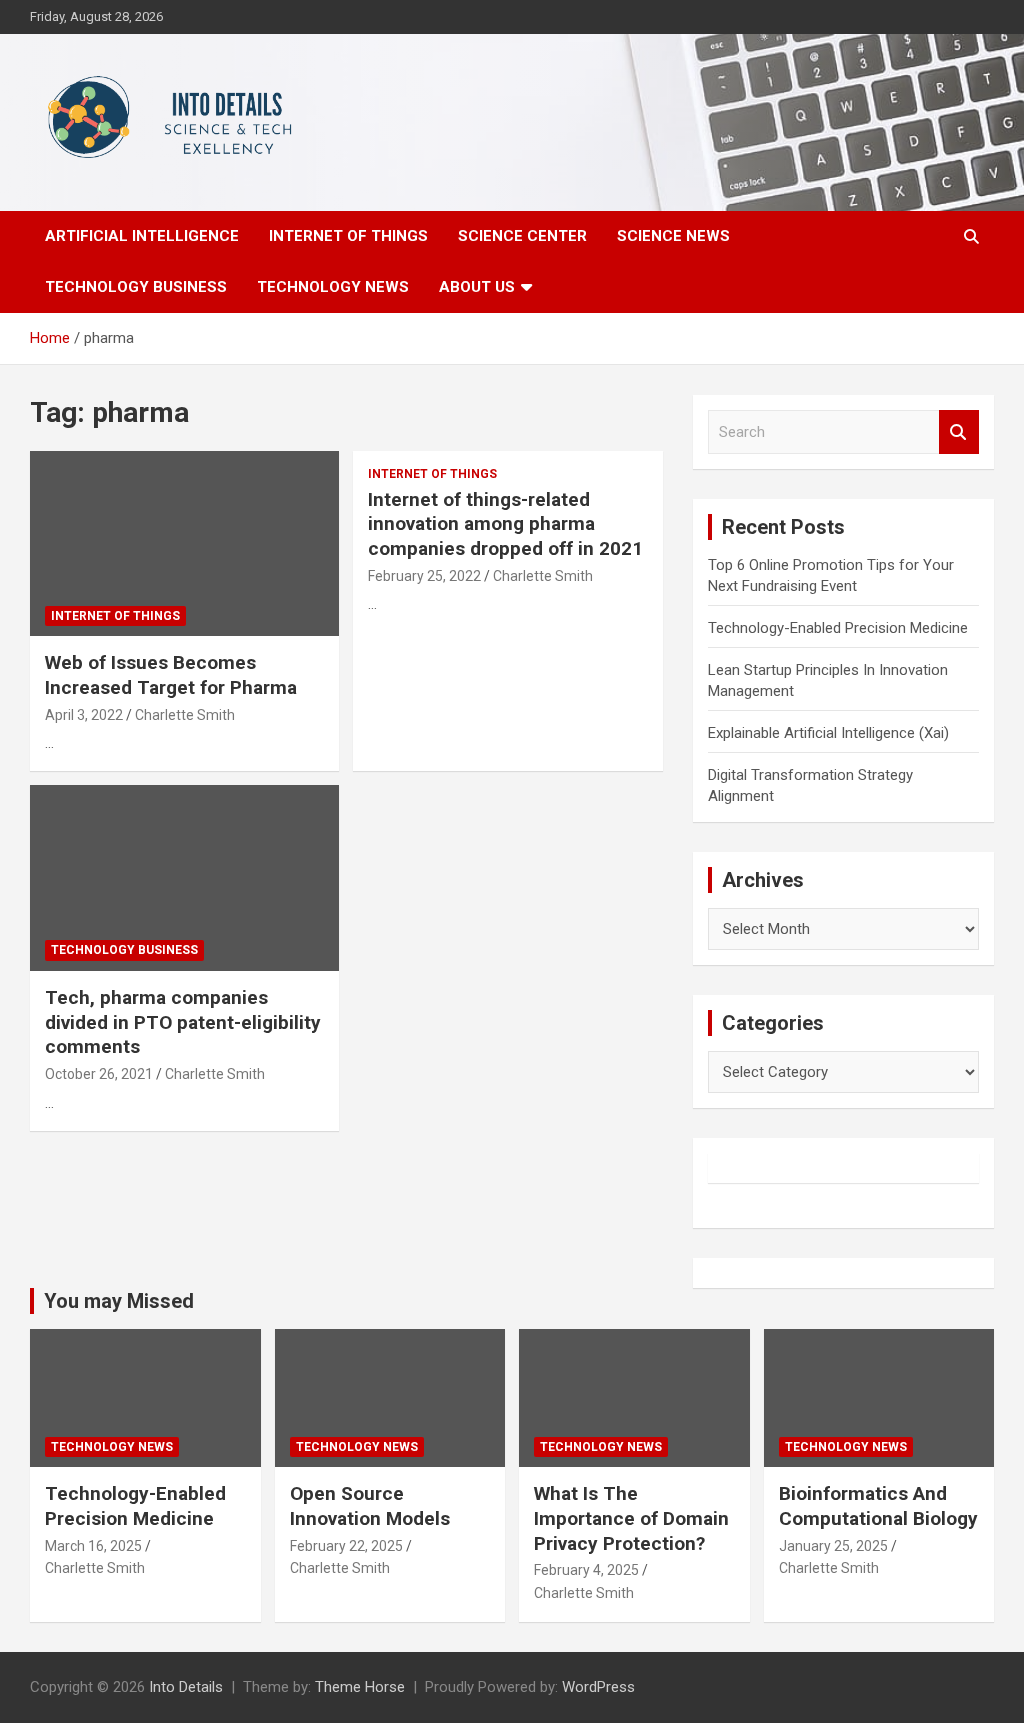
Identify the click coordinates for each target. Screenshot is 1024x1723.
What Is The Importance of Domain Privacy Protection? (631, 1518)
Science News (673, 236)
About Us (477, 287)
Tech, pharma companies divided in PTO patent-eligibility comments (183, 1022)
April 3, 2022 (84, 715)
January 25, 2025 (833, 1546)
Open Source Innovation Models (370, 1506)
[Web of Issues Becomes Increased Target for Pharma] (184, 543)
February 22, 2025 (346, 1546)
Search (959, 432)
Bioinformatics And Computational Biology (878, 1506)
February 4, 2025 (586, 1570)
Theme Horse (360, 1687)
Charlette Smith (185, 715)
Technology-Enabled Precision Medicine (838, 628)
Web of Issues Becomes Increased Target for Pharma (171, 675)
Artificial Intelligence (142, 236)
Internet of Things (348, 236)
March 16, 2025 (93, 1546)
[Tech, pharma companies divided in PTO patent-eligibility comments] (184, 878)
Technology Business (136, 287)
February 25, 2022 (424, 576)
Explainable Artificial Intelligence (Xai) (828, 733)
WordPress (598, 1687)
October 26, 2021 (99, 1074)
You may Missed (119, 1301)
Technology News (333, 287)
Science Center (522, 236)
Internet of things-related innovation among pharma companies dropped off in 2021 (505, 524)
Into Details (186, 1687)
